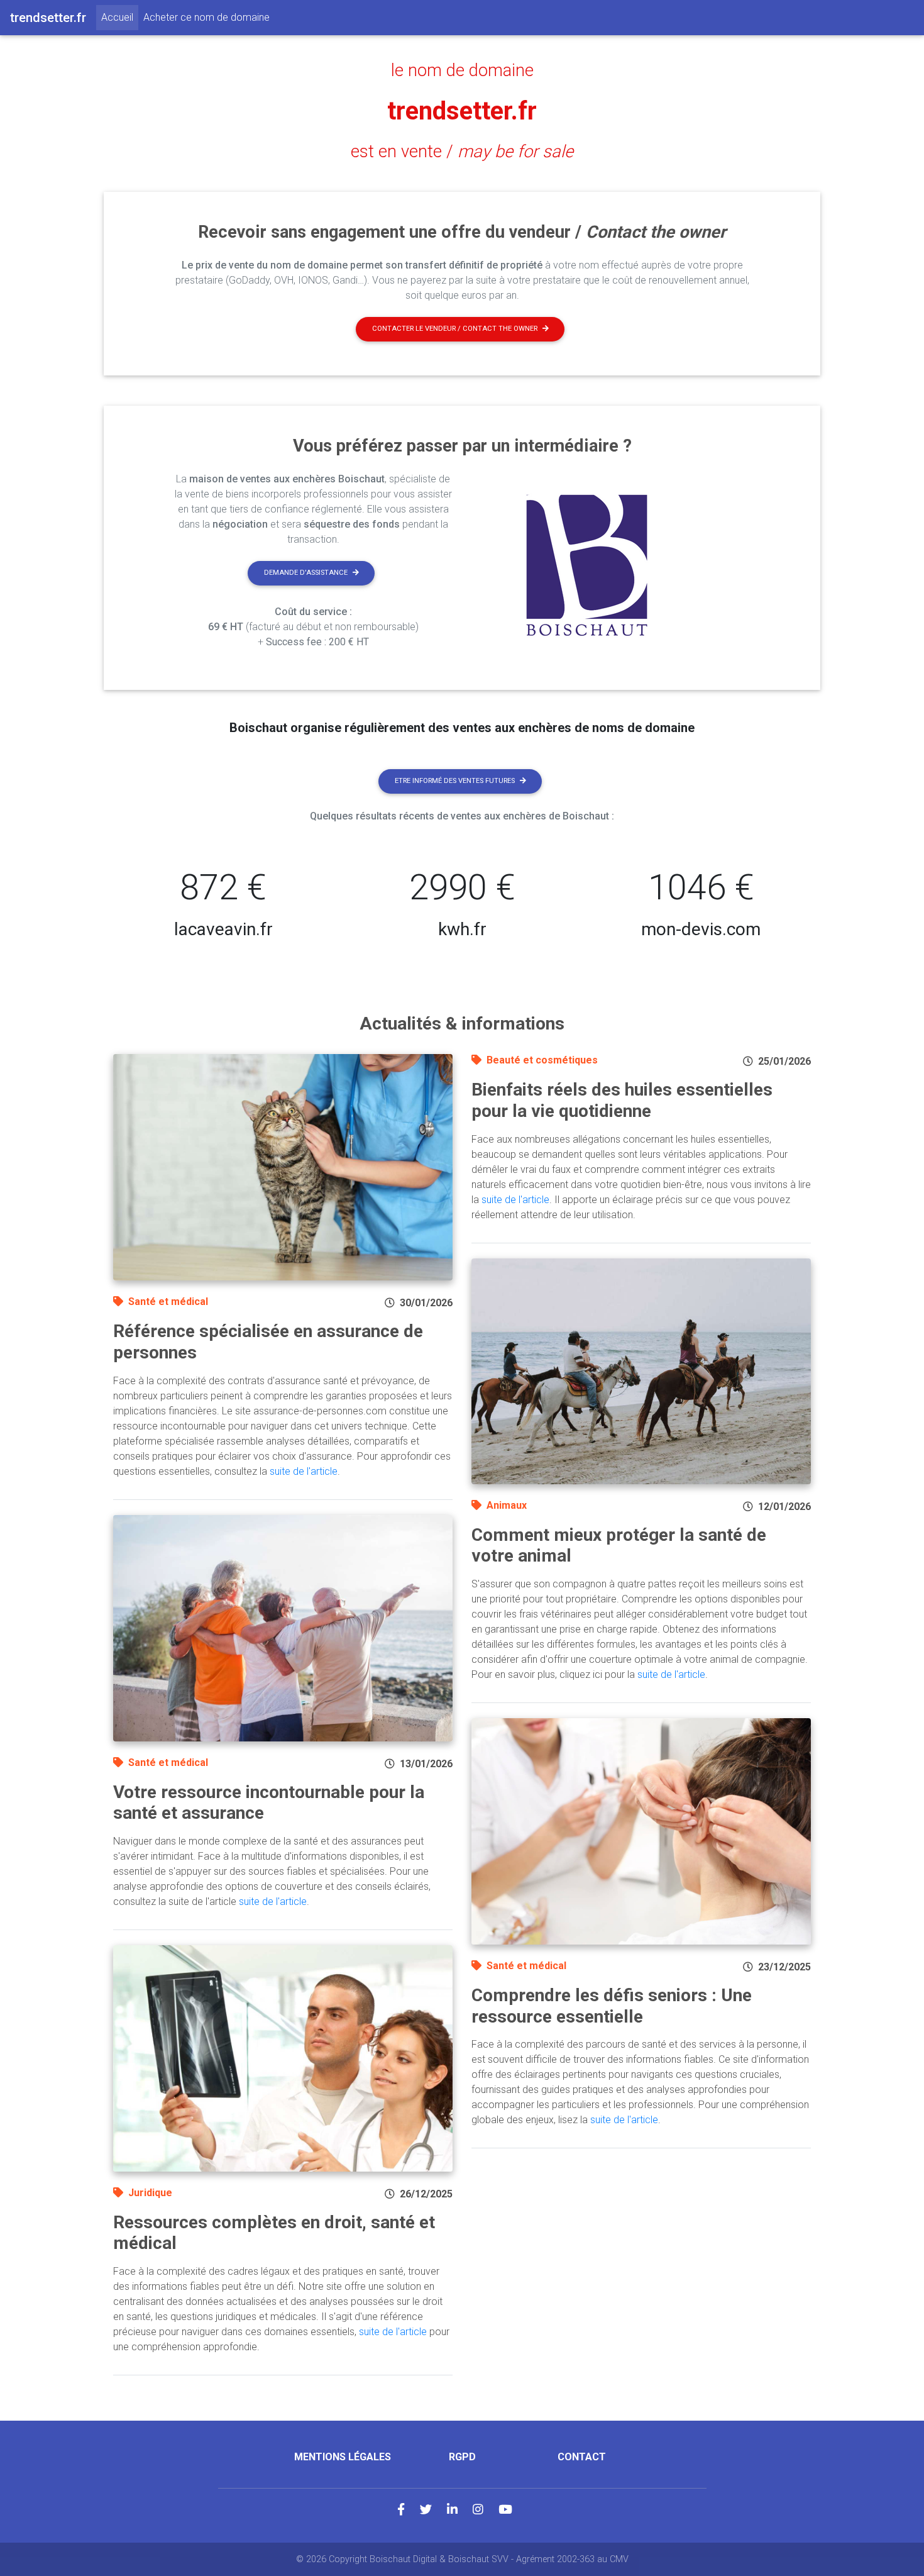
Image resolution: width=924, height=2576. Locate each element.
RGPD (462, 2457)
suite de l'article (304, 1471)
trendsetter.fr (462, 111)
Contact (582, 2457)
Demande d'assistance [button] (306, 573)
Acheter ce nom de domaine (206, 17)
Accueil (120, 17)
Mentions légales (343, 2457)
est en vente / (462, 152)
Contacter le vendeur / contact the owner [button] (455, 329)
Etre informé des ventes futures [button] (455, 781)
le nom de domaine (462, 70)
